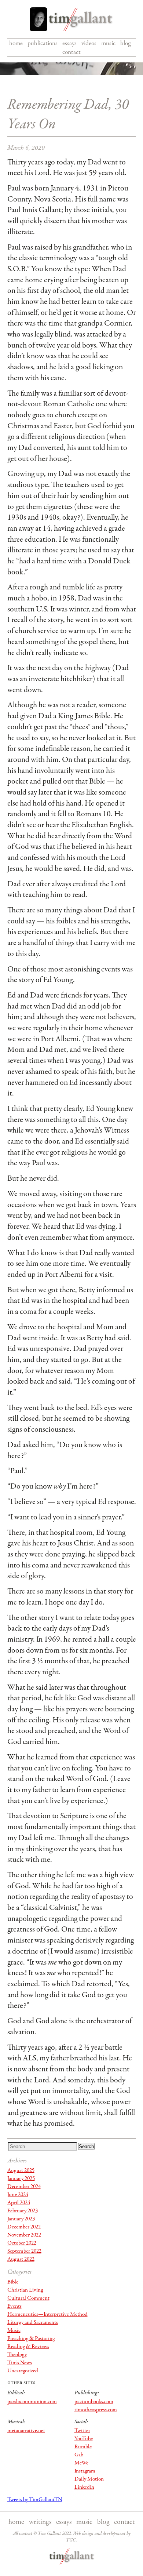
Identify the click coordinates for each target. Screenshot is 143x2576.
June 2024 (18, 2195)
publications (43, 43)
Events (14, 2306)
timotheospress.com (96, 2410)
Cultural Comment (28, 2298)
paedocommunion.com (32, 2402)
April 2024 (19, 2203)
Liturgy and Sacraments (33, 2322)
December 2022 (24, 2227)
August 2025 (21, 2170)
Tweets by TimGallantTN (35, 2500)
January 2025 (21, 2179)
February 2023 (23, 2211)
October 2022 (22, 2243)
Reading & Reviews (28, 2347)
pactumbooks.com (94, 2402)
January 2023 (21, 2219)
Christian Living (25, 2290)
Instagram (85, 2471)
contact (71, 52)
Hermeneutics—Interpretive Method (47, 2314)
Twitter (82, 2431)
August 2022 (21, 2259)
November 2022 (24, 2235)
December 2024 (24, 2187)
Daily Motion (89, 2479)
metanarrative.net (26, 2431)
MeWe (81, 2463)
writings (40, 2522)
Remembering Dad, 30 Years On (68, 115)
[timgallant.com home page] (72, 2557)
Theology (17, 2355)
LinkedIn (84, 2487)
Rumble (83, 2447)
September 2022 (24, 2251)
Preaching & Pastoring (31, 2339)
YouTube (84, 2439)
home (16, 43)
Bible (13, 2282)
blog (125, 43)
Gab (79, 2455)
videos (89, 43)
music (108, 43)
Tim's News (20, 2363)
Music (14, 2330)
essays (69, 43)
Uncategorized (23, 2371)
